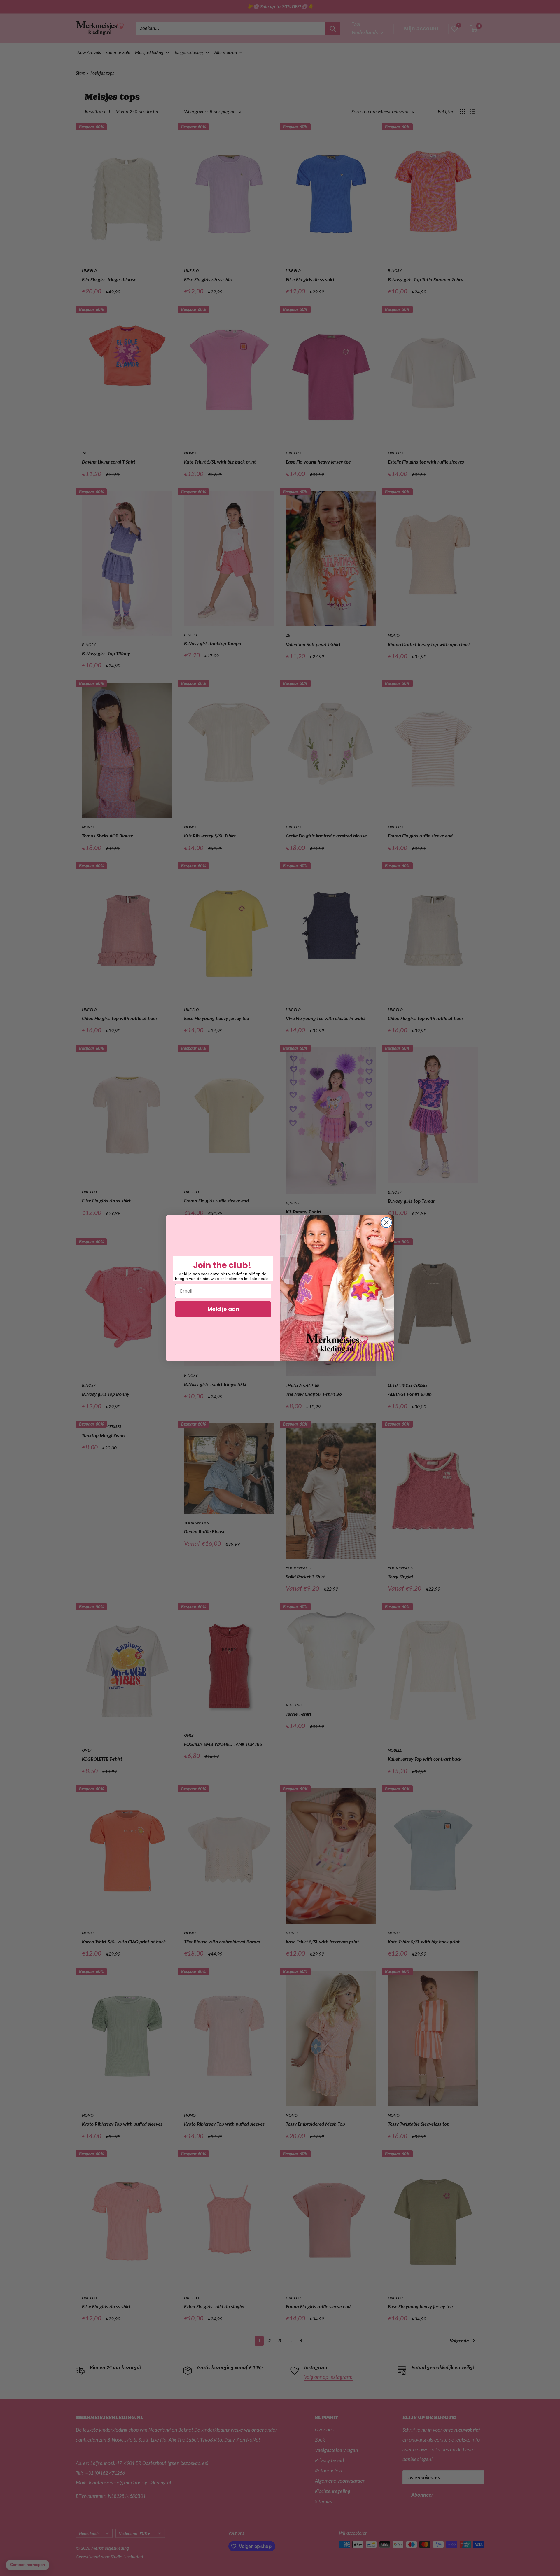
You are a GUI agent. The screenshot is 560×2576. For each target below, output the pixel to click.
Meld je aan (223, 1309)
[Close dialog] (386, 1223)
